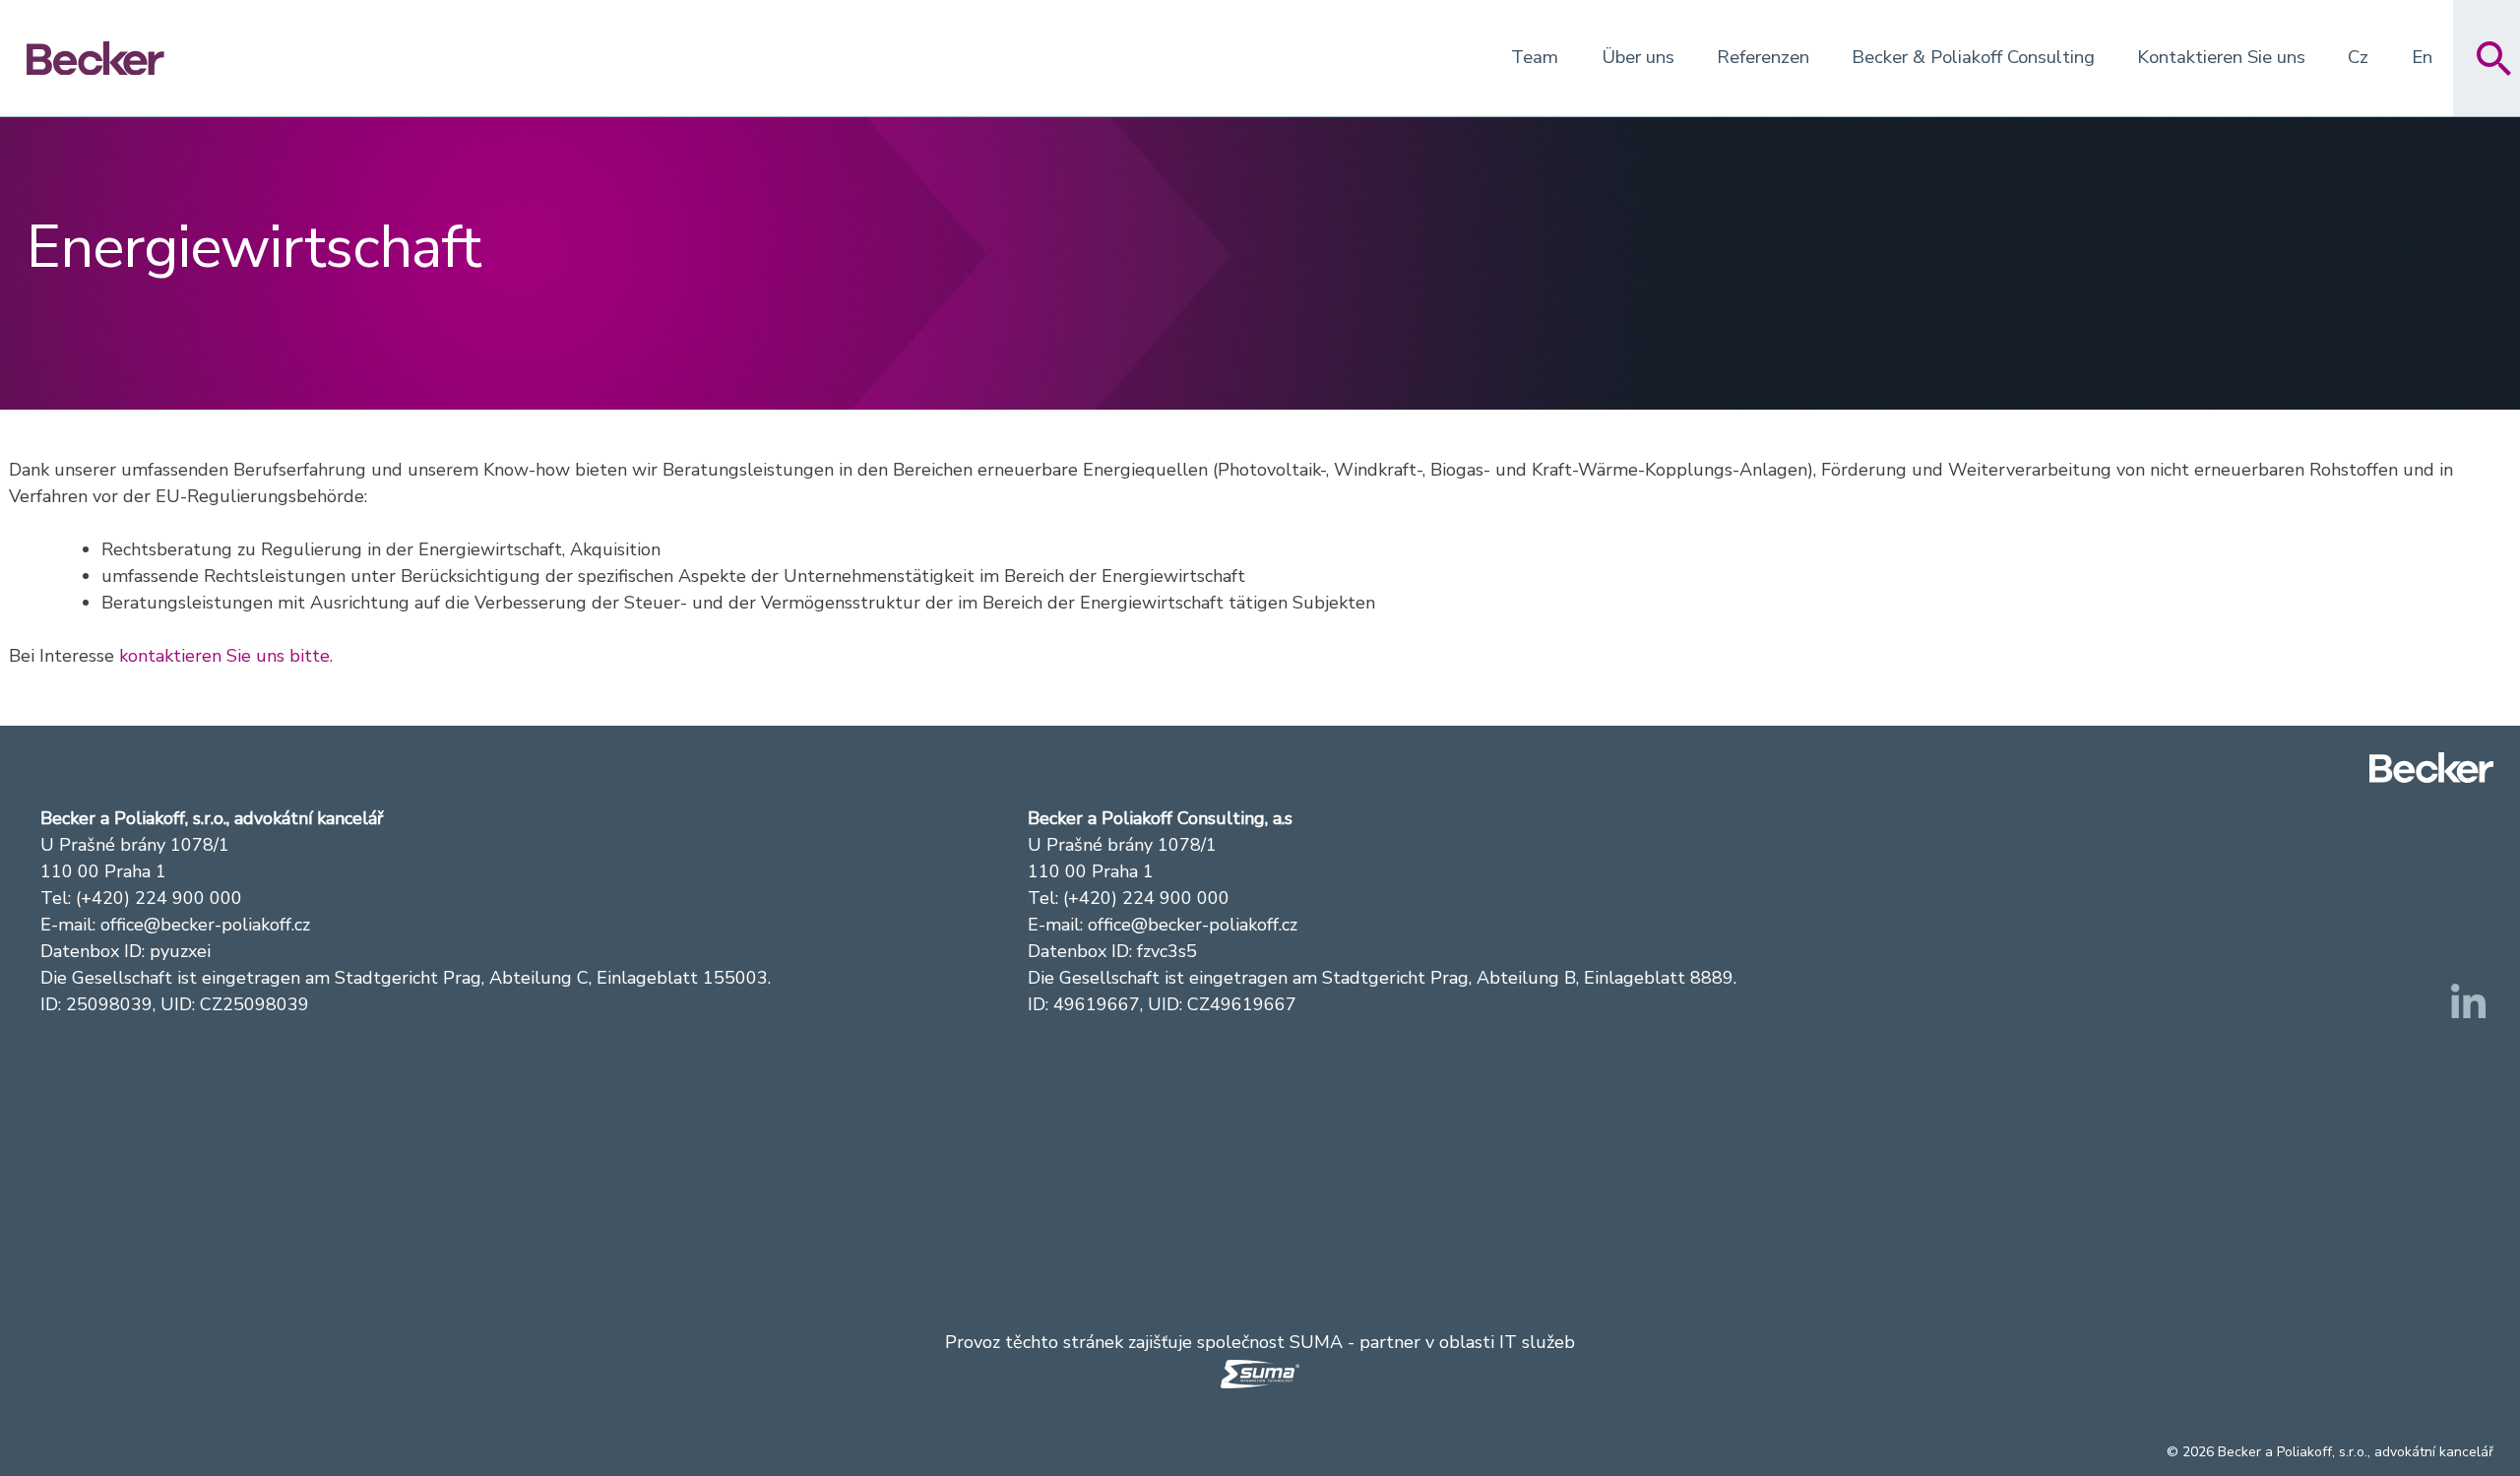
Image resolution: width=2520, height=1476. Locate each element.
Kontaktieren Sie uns (2221, 57)
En (2422, 57)
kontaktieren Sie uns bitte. (226, 656)
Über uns (1638, 57)
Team (1535, 57)
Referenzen (1763, 57)
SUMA (1316, 1342)
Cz (2358, 57)
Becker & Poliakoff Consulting (1973, 57)
